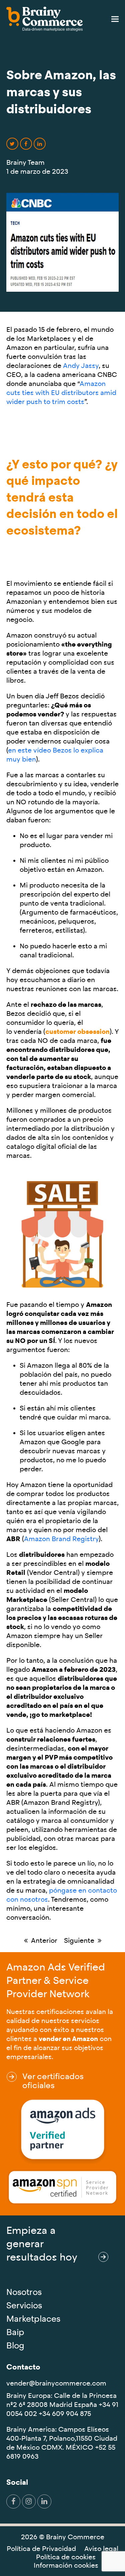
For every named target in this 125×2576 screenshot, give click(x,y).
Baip (15, 2332)
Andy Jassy (81, 366)
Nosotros (24, 2292)
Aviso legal (101, 2549)
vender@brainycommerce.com (56, 2383)
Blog (15, 2346)
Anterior (41, 1941)
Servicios (24, 2306)
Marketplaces (33, 2319)
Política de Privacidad (41, 2549)
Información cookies (66, 2565)
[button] (115, 19)
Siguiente (79, 1941)
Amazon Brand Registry (61, 1539)
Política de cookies (66, 2557)
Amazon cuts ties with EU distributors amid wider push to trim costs (61, 393)
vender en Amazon (68, 2039)
